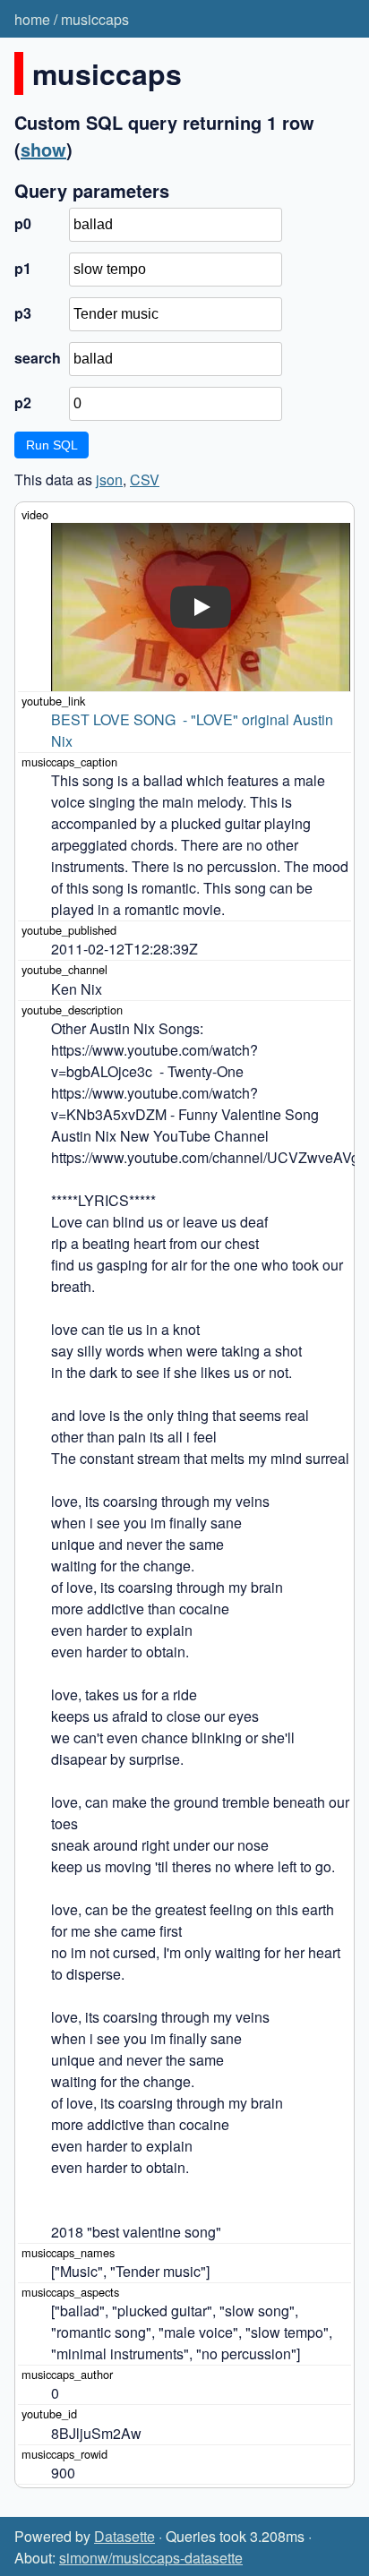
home (32, 19)
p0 (23, 223)
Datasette (124, 2536)
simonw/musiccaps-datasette (151, 2558)
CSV (145, 479)
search (38, 358)
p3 (23, 313)
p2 (23, 402)
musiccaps (95, 19)
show (43, 149)
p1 (23, 268)
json (109, 479)
